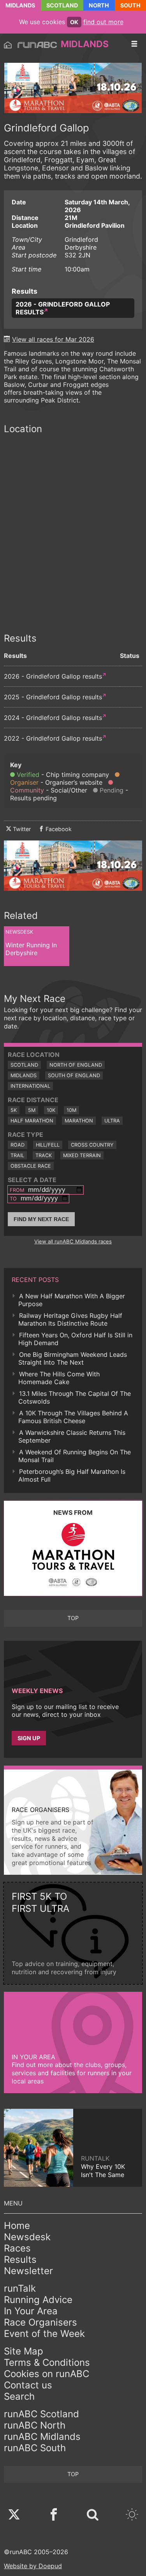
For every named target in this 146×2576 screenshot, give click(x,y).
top (73, 1618)
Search (19, 2396)
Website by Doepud (33, 2566)
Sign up (29, 1738)
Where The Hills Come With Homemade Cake (59, 1378)
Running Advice (38, 2300)
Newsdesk (27, 2237)
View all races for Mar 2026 (53, 339)
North (99, 5)
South (130, 5)
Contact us (28, 2385)
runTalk (20, 2288)
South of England (74, 1075)
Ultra (112, 1121)
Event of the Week (44, 2334)
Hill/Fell (48, 1145)
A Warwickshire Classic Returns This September (72, 1436)
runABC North (35, 2425)
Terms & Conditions (47, 2362)
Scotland (62, 5)
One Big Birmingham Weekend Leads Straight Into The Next (73, 1358)
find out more (103, 22)
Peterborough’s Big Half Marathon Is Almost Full (72, 1475)
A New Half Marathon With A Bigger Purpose (72, 1300)
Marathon (79, 1121)
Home (17, 2226)
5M (32, 1110)
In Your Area (31, 2311)
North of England (76, 1065)
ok (74, 22)
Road (18, 1145)
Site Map (24, 2351)
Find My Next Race (41, 1219)
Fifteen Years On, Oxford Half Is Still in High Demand (75, 1339)
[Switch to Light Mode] (132, 2515)
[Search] (93, 2515)
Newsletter (28, 2271)
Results (20, 2260)
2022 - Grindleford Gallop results (53, 738)
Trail (17, 1155)
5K (14, 1110)
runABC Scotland (41, 2414)
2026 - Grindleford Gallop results (63, 308)
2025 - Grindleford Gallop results (53, 697)
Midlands (20, 5)
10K (51, 1110)
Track (44, 1155)
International (30, 1086)
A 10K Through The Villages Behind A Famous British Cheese (73, 1417)
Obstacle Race (31, 1166)
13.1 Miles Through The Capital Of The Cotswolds (75, 1397)
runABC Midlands (42, 2437)
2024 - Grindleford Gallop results (53, 718)
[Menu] (134, 44)
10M (71, 1110)
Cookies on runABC (47, 2374)
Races (17, 2248)
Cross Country (92, 1145)
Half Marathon (32, 1121)
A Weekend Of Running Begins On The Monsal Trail (75, 1456)
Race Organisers (40, 2322)
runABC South (35, 2448)
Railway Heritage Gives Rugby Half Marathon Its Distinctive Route (70, 1319)
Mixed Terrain (82, 1155)
